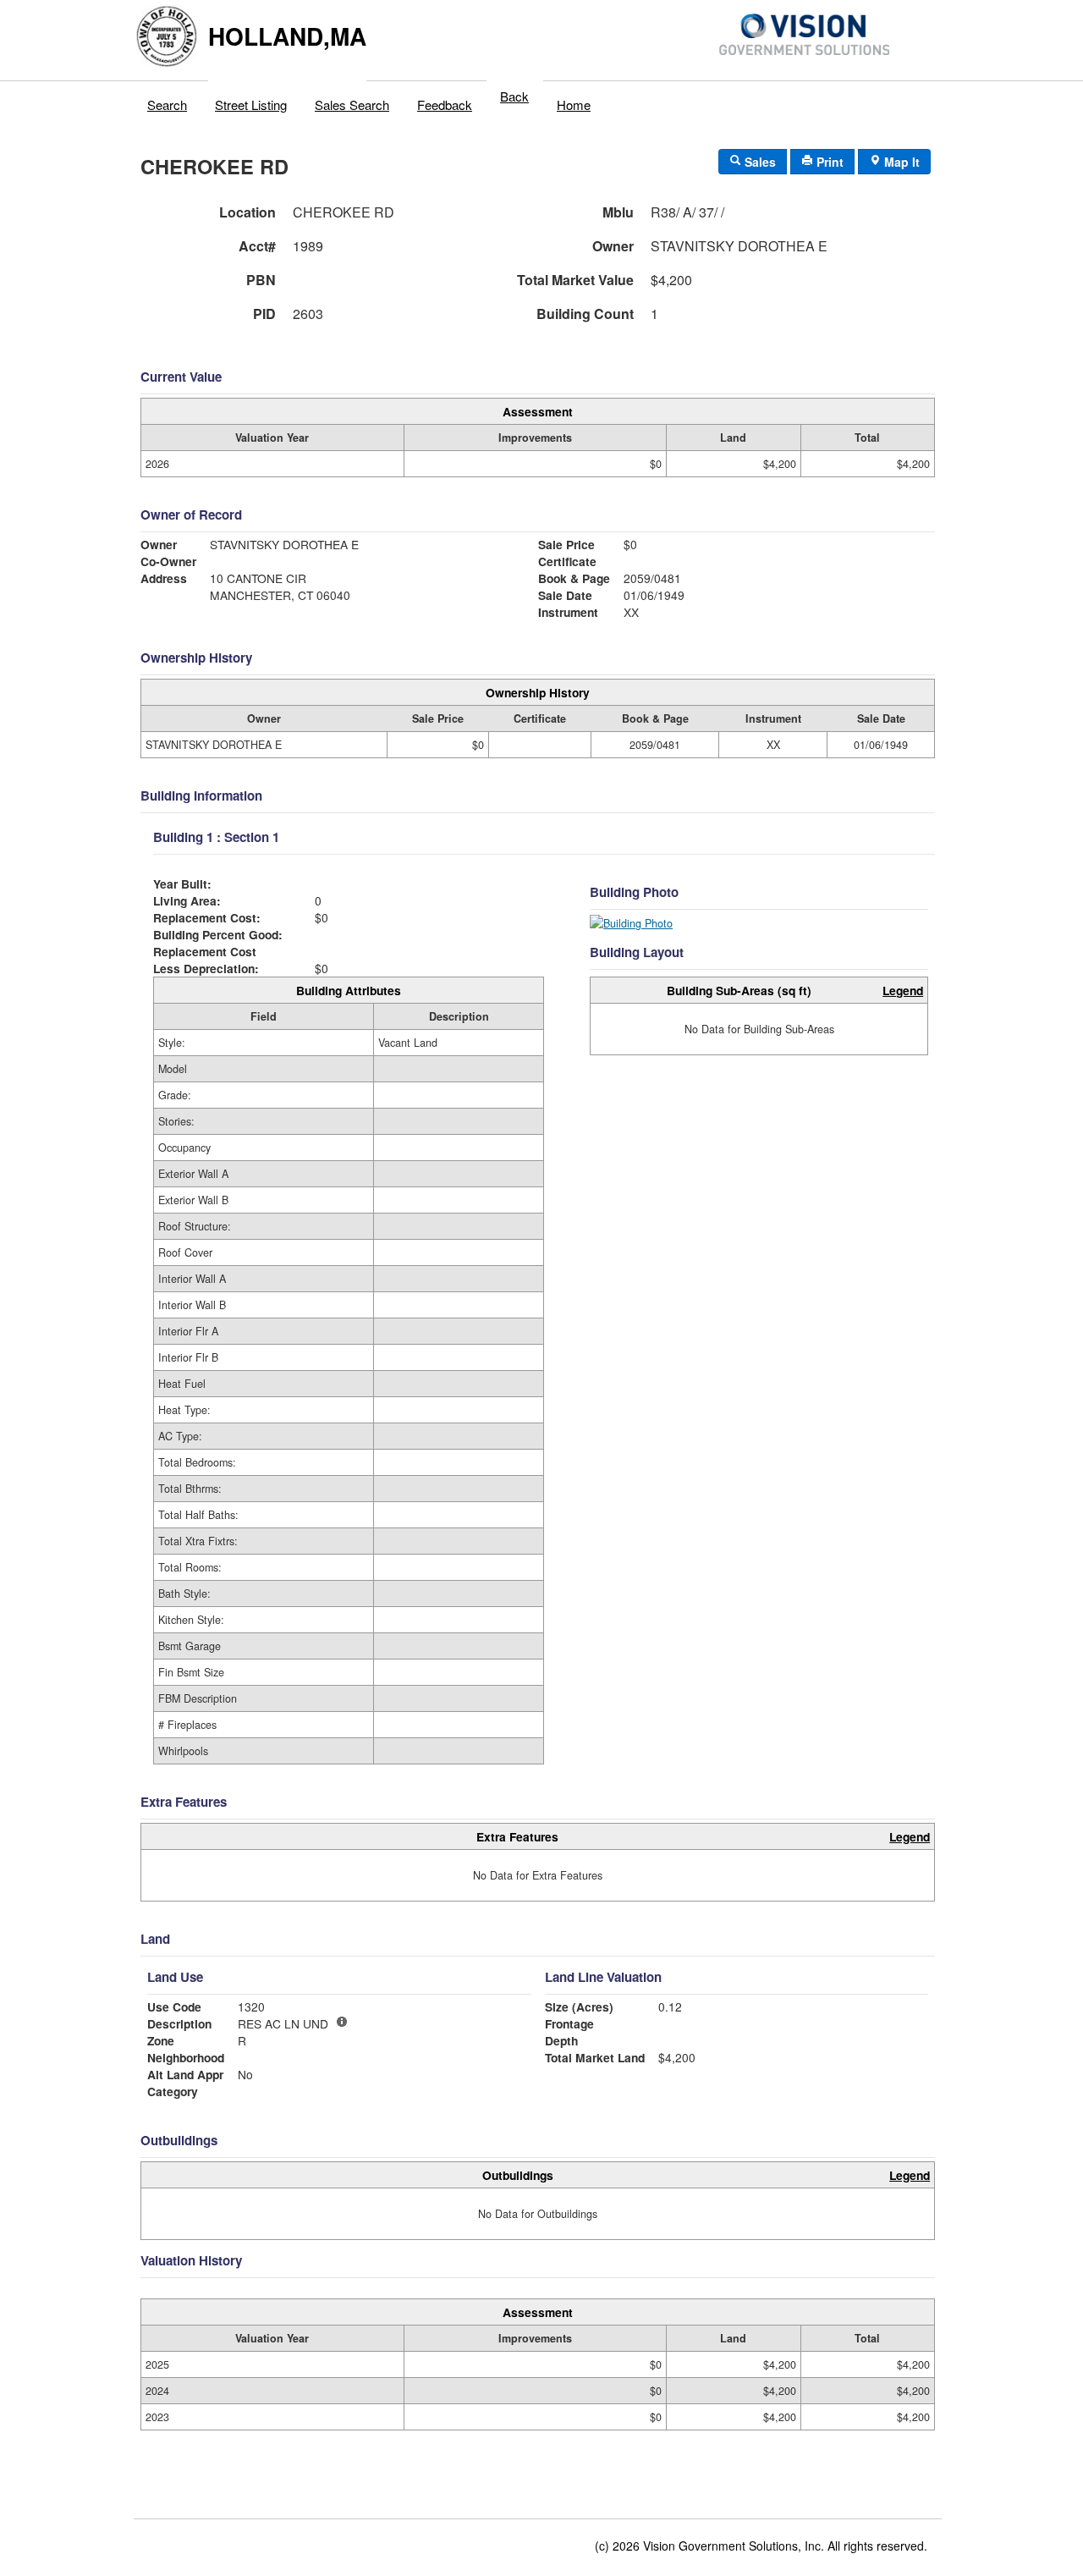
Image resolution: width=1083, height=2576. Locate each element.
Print (828, 162)
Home (574, 105)
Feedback (445, 105)
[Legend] (342, 2022)
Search (167, 105)
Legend (903, 990)
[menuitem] (168, 101)
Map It (900, 162)
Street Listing (251, 105)
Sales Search (352, 105)
